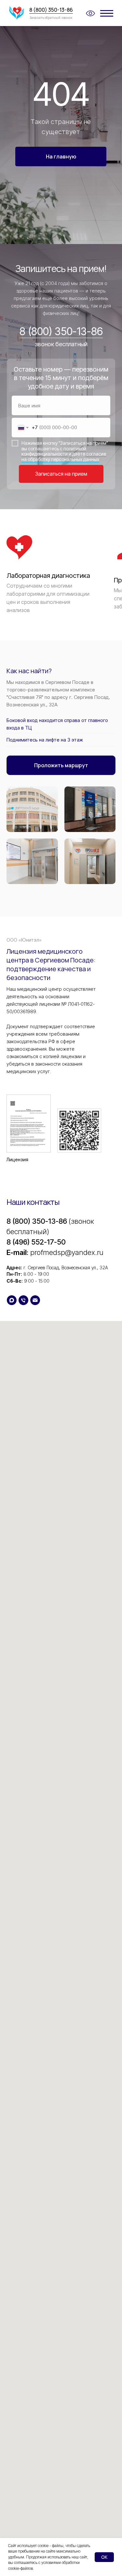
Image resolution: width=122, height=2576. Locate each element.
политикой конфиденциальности (54, 451)
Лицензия (17, 1159)
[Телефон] (23, 1300)
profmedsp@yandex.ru (67, 1252)
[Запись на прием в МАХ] (12, 1300)
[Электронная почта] (35, 1300)
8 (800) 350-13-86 (51, 10)
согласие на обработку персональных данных (64, 457)
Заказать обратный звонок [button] (51, 18)
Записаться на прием (61, 474)
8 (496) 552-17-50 (36, 1242)
